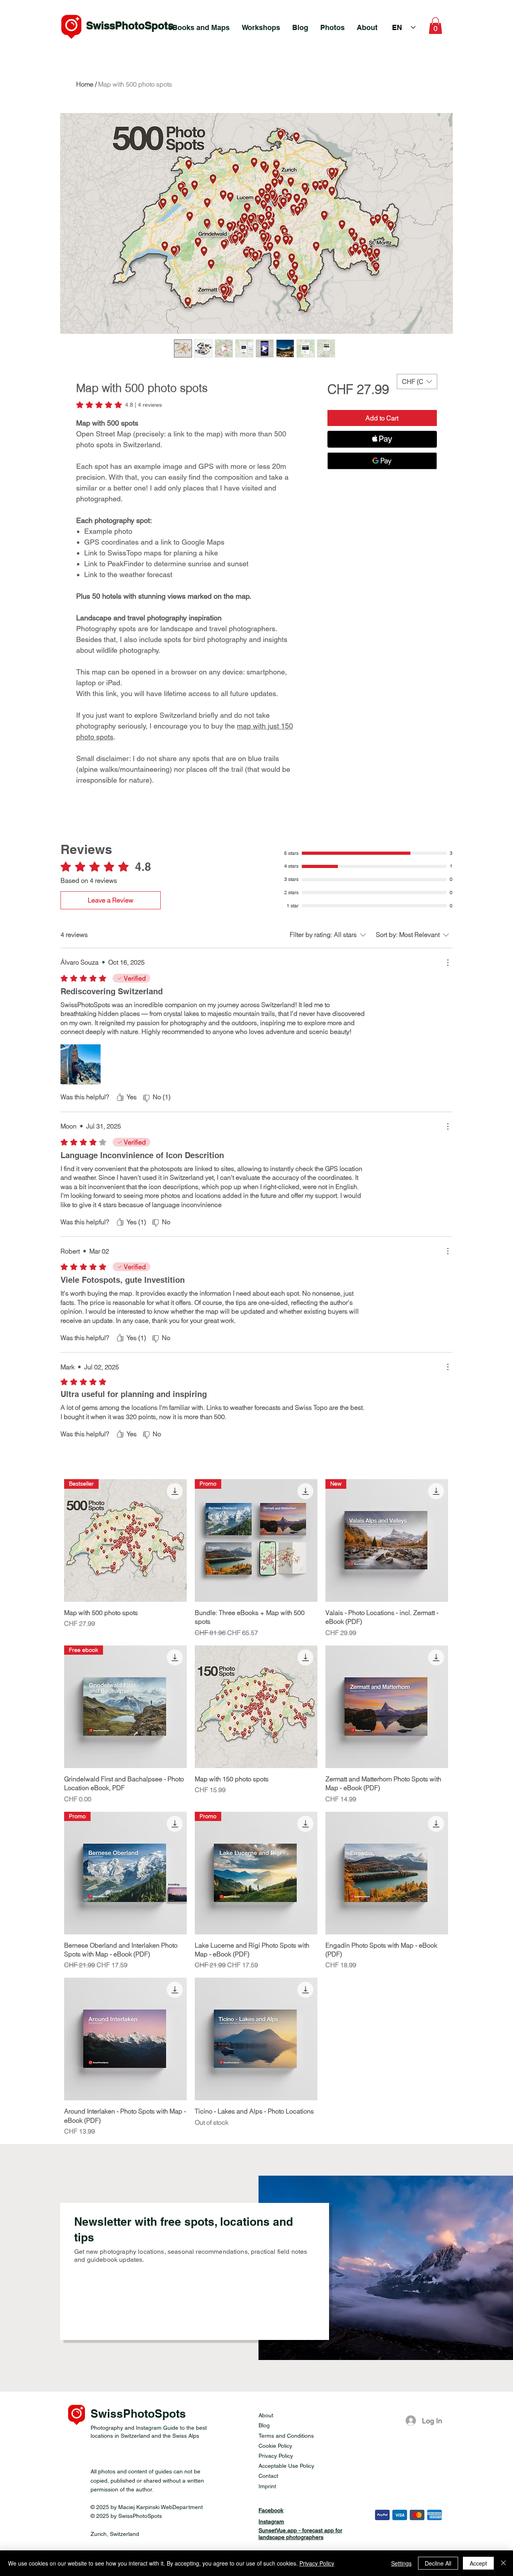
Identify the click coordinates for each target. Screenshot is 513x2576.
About (266, 2415)
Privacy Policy (276, 2456)
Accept (478, 2563)
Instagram (271, 2521)
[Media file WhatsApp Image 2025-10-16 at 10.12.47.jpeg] (81, 1064)
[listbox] (417, 382)
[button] (435, 26)
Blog (264, 2425)
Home (85, 84)
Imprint (267, 2486)
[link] (119, 405)
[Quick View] (256, 1707)
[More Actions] (448, 963)
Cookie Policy (275, 2446)
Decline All (438, 2563)
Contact (268, 2476)
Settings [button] (401, 2563)
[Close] (503, 2563)
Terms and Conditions (286, 2436)
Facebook (271, 2510)
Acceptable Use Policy (286, 2466)
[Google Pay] (382, 461)
